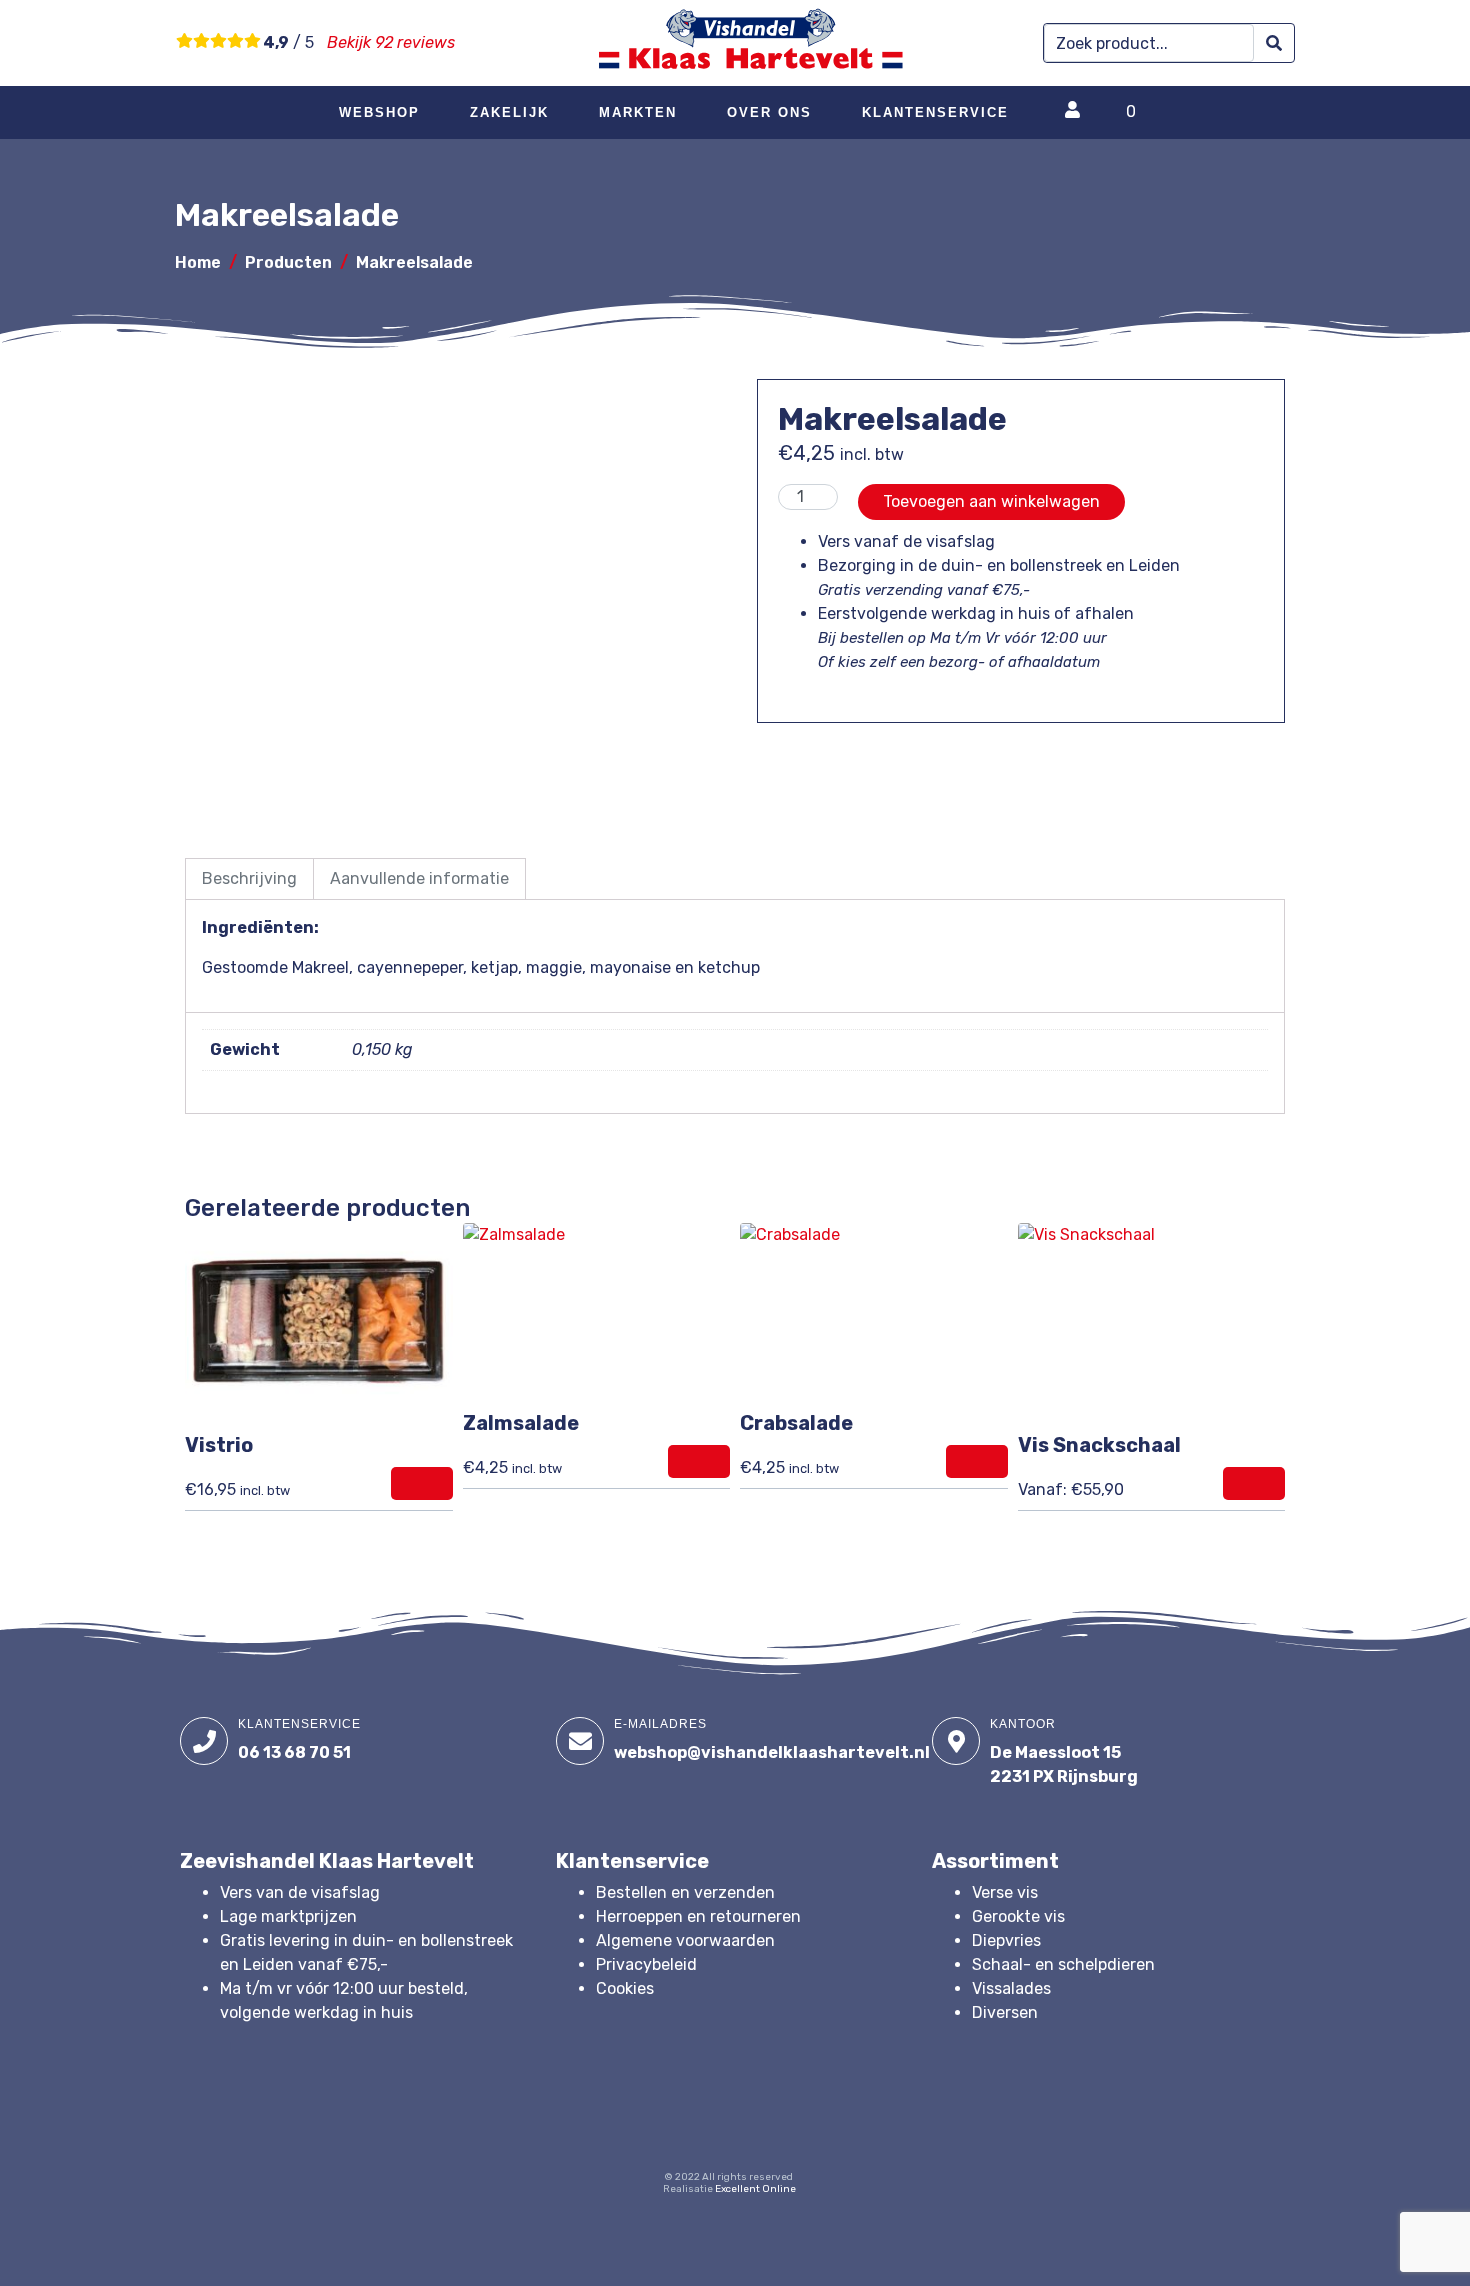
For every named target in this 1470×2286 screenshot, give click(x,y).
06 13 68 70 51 (294, 1752)
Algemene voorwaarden (685, 1940)
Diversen (1005, 2012)
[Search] (1274, 43)
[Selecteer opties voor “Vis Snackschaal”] (1254, 1483)
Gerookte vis (1018, 1916)
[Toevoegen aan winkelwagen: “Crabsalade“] (977, 1461)
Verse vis (1005, 1892)
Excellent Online (755, 2189)
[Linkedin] (756, 2136)
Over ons (769, 112)
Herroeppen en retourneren (698, 1916)
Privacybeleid (646, 1964)
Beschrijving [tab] (249, 878)
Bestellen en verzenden (685, 1892)
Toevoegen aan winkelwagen (991, 501)
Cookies (625, 1988)
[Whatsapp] (809, 2136)
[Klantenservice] (204, 1741)
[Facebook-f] (650, 2136)
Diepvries (1006, 1940)
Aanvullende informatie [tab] (419, 878)
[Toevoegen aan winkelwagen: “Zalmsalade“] (699, 1461)
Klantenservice (935, 112)
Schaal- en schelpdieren (1063, 1964)
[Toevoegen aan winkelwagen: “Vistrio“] (422, 1483)
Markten (638, 112)
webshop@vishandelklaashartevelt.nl (772, 1752)
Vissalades (1011, 1988)
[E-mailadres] (580, 1741)
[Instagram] (703, 2136)
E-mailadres (660, 1724)
